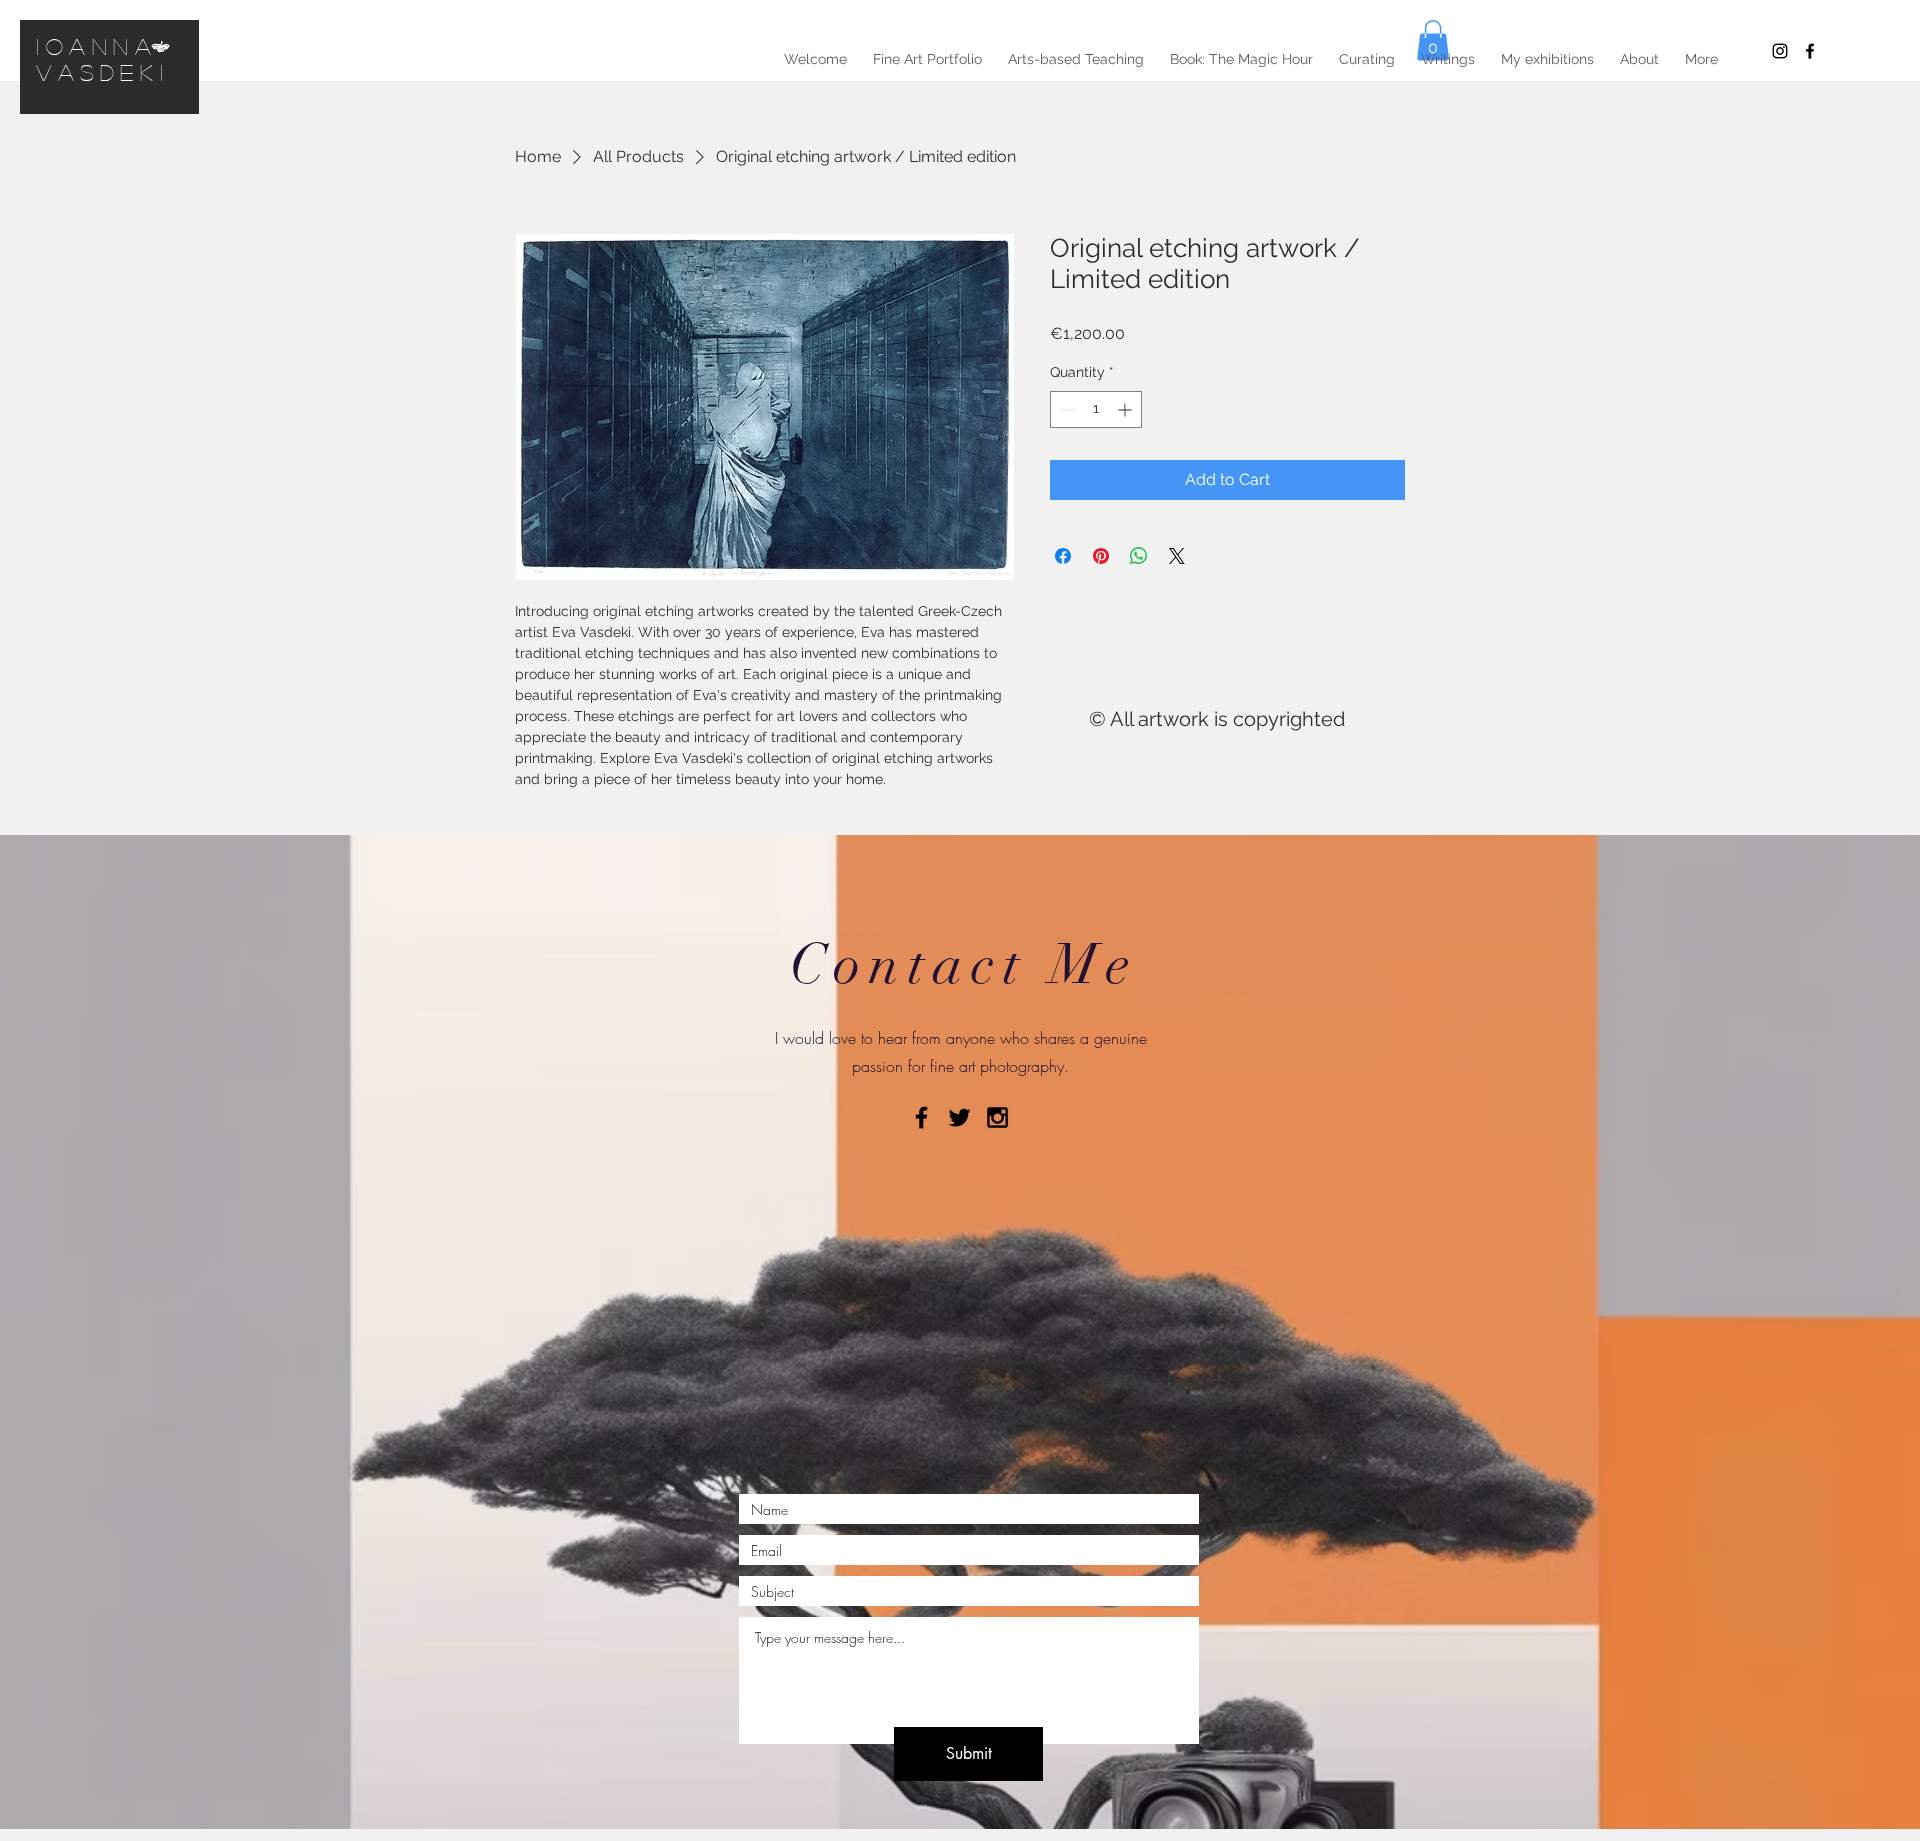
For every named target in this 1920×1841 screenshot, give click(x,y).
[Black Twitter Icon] (959, 1117)
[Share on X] (1177, 556)
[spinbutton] (1096, 409)
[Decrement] (1065, 409)
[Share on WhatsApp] (1139, 556)
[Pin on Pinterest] (1101, 556)
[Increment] (1126, 409)
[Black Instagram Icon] (1780, 51)
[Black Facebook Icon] (921, 1117)
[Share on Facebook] (1063, 556)
